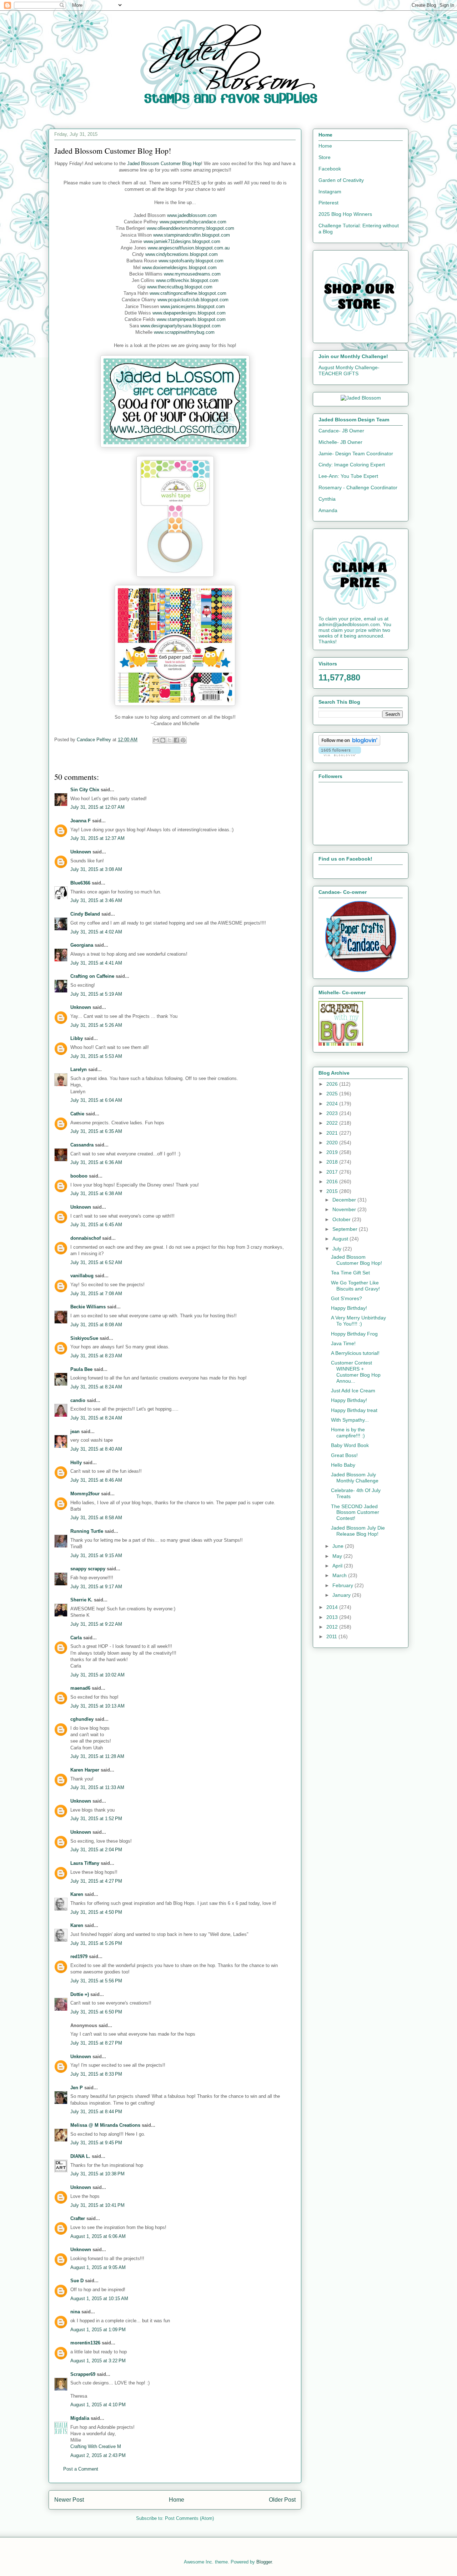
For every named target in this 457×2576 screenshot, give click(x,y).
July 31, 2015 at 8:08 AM (96, 1325)
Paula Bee (81, 1369)
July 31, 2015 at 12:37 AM (97, 838)
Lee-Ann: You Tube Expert (348, 476)
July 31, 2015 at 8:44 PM (96, 2112)
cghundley (82, 1719)
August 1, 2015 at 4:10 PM (98, 2405)
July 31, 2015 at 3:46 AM (96, 900)
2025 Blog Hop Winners (345, 214)
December (345, 1200)
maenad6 (80, 1688)
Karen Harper (85, 1770)
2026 (333, 1084)
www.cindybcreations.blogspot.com (182, 254)
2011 (332, 1636)
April (338, 1566)
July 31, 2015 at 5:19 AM (96, 994)
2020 (333, 1143)
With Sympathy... (350, 1420)
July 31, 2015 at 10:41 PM (97, 2205)
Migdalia (80, 2418)
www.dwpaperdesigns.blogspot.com (189, 313)
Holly (76, 1463)
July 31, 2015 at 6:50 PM (96, 2012)
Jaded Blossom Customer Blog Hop (164, 164)
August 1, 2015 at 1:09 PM (98, 2330)
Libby (77, 1038)
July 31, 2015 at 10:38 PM (97, 2174)
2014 (333, 1607)
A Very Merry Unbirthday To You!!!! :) (358, 1321)
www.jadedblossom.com (192, 215)
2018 (333, 1162)
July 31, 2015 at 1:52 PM (96, 1819)
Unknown (81, 852)
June (339, 1546)
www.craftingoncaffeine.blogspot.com (188, 293)
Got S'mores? (346, 1298)
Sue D (77, 2281)
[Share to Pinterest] (183, 740)
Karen (77, 1894)
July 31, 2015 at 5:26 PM (96, 1943)
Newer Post (69, 2500)
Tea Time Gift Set (350, 1273)
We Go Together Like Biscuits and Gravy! (355, 1286)
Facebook (330, 169)
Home (177, 2500)
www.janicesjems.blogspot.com (193, 306)
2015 (333, 1191)
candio (78, 1400)
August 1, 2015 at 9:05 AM (98, 2267)
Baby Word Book (350, 1445)
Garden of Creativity (341, 180)
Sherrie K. (81, 1600)
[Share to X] (170, 740)
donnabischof (86, 1238)
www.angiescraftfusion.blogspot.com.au (189, 248)
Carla (76, 1638)
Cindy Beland (85, 914)
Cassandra (82, 1145)
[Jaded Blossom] (361, 398)
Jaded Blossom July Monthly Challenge (355, 1478)
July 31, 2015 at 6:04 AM (96, 1100)
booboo (79, 1176)
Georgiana (82, 945)
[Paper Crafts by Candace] (361, 970)
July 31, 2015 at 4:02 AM (96, 932)
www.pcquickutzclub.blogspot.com (193, 300)
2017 (333, 1172)
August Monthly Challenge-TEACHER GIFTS (349, 370)
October (342, 1219)
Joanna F (81, 821)
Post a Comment (81, 2469)
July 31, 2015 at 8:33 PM (96, 2074)
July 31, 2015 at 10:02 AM (97, 1675)
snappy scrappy (88, 1569)
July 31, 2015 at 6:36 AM (96, 1162)
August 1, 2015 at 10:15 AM (99, 2298)
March (340, 1575)
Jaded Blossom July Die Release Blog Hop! (358, 1531)
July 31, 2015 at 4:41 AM (96, 963)
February (343, 1585)
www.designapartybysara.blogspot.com (180, 326)
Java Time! (343, 1343)
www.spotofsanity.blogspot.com (191, 261)
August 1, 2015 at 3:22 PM (98, 2361)
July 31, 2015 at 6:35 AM (96, 1131)
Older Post (282, 2500)
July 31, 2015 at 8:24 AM (96, 1387)
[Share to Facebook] (176, 740)
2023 (333, 1113)
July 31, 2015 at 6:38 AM (96, 1193)
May (338, 1556)
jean (75, 1431)
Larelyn (79, 1069)
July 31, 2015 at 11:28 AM (97, 1756)
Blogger (264, 2562)
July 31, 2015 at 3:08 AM (96, 869)
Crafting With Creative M (96, 2446)
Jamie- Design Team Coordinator (356, 454)
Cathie (77, 1114)
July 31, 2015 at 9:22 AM (96, 1624)
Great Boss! (344, 1455)
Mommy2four (85, 1494)
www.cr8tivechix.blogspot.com (187, 280)
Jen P (77, 2088)
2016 (333, 1182)
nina (75, 2312)
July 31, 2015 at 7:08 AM (96, 1294)
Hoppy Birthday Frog (354, 1334)
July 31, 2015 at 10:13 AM (97, 1706)
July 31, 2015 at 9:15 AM (96, 1555)
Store (325, 157)
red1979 (79, 1956)
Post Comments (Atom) (189, 2518)
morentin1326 (85, 2343)
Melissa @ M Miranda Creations (105, 2125)
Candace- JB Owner (341, 431)
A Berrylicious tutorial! (355, 1353)
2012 (333, 1627)
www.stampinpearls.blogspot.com (191, 319)
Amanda (328, 510)
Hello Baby (343, 1465)
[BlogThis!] (163, 740)
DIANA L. (80, 2156)
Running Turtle (87, 1531)
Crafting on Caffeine (92, 976)
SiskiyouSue (84, 1338)
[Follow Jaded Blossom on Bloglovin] (349, 744)
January (342, 1595)
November (345, 1209)
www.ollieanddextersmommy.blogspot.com (190, 228)
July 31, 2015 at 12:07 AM (97, 807)
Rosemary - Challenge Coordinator (358, 487)
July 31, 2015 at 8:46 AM (96, 1480)
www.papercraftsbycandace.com (193, 222)
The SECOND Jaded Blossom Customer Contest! (355, 1512)
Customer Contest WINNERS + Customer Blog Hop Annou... (356, 1372)
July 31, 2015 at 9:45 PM (96, 2143)
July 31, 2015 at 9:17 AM (96, 1587)
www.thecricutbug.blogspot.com (180, 287)
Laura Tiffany (85, 1863)
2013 (333, 1617)
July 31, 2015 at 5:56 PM (96, 1981)
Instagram (330, 192)
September (346, 1229)
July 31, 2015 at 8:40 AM (96, 1449)
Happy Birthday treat (354, 1410)
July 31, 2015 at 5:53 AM (96, 1056)
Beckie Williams (88, 1307)
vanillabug (82, 1276)
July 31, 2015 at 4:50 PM (96, 1912)
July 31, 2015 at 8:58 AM (96, 1518)
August (341, 1239)
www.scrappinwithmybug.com (184, 332)
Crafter (78, 2218)
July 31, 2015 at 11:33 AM (97, 1787)
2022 (333, 1123)
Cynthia (327, 499)
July (338, 1249)
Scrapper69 (83, 2374)
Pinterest (328, 203)
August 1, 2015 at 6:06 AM (98, 2236)
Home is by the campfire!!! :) (348, 1433)
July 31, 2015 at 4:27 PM (96, 1881)
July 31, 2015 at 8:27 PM (96, 2043)
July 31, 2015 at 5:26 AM (96, 1025)
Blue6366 (80, 883)
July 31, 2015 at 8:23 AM (96, 1356)
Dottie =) (80, 1994)
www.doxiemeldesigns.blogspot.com (179, 267)
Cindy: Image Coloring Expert (352, 465)
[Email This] (156, 740)
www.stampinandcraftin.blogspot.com (192, 235)
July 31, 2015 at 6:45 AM (96, 1225)
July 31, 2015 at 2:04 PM (96, 1850)
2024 (333, 1104)
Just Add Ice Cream (353, 1391)
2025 (333, 1094)
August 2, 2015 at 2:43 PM (98, 2455)
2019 (333, 1152)
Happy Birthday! (349, 1308)
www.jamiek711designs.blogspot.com (182, 241)
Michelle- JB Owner (340, 442)
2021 (333, 1133)
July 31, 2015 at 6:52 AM (96, 1262)
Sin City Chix (85, 790)
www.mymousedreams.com (192, 274)
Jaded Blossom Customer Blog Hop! (356, 1260)
